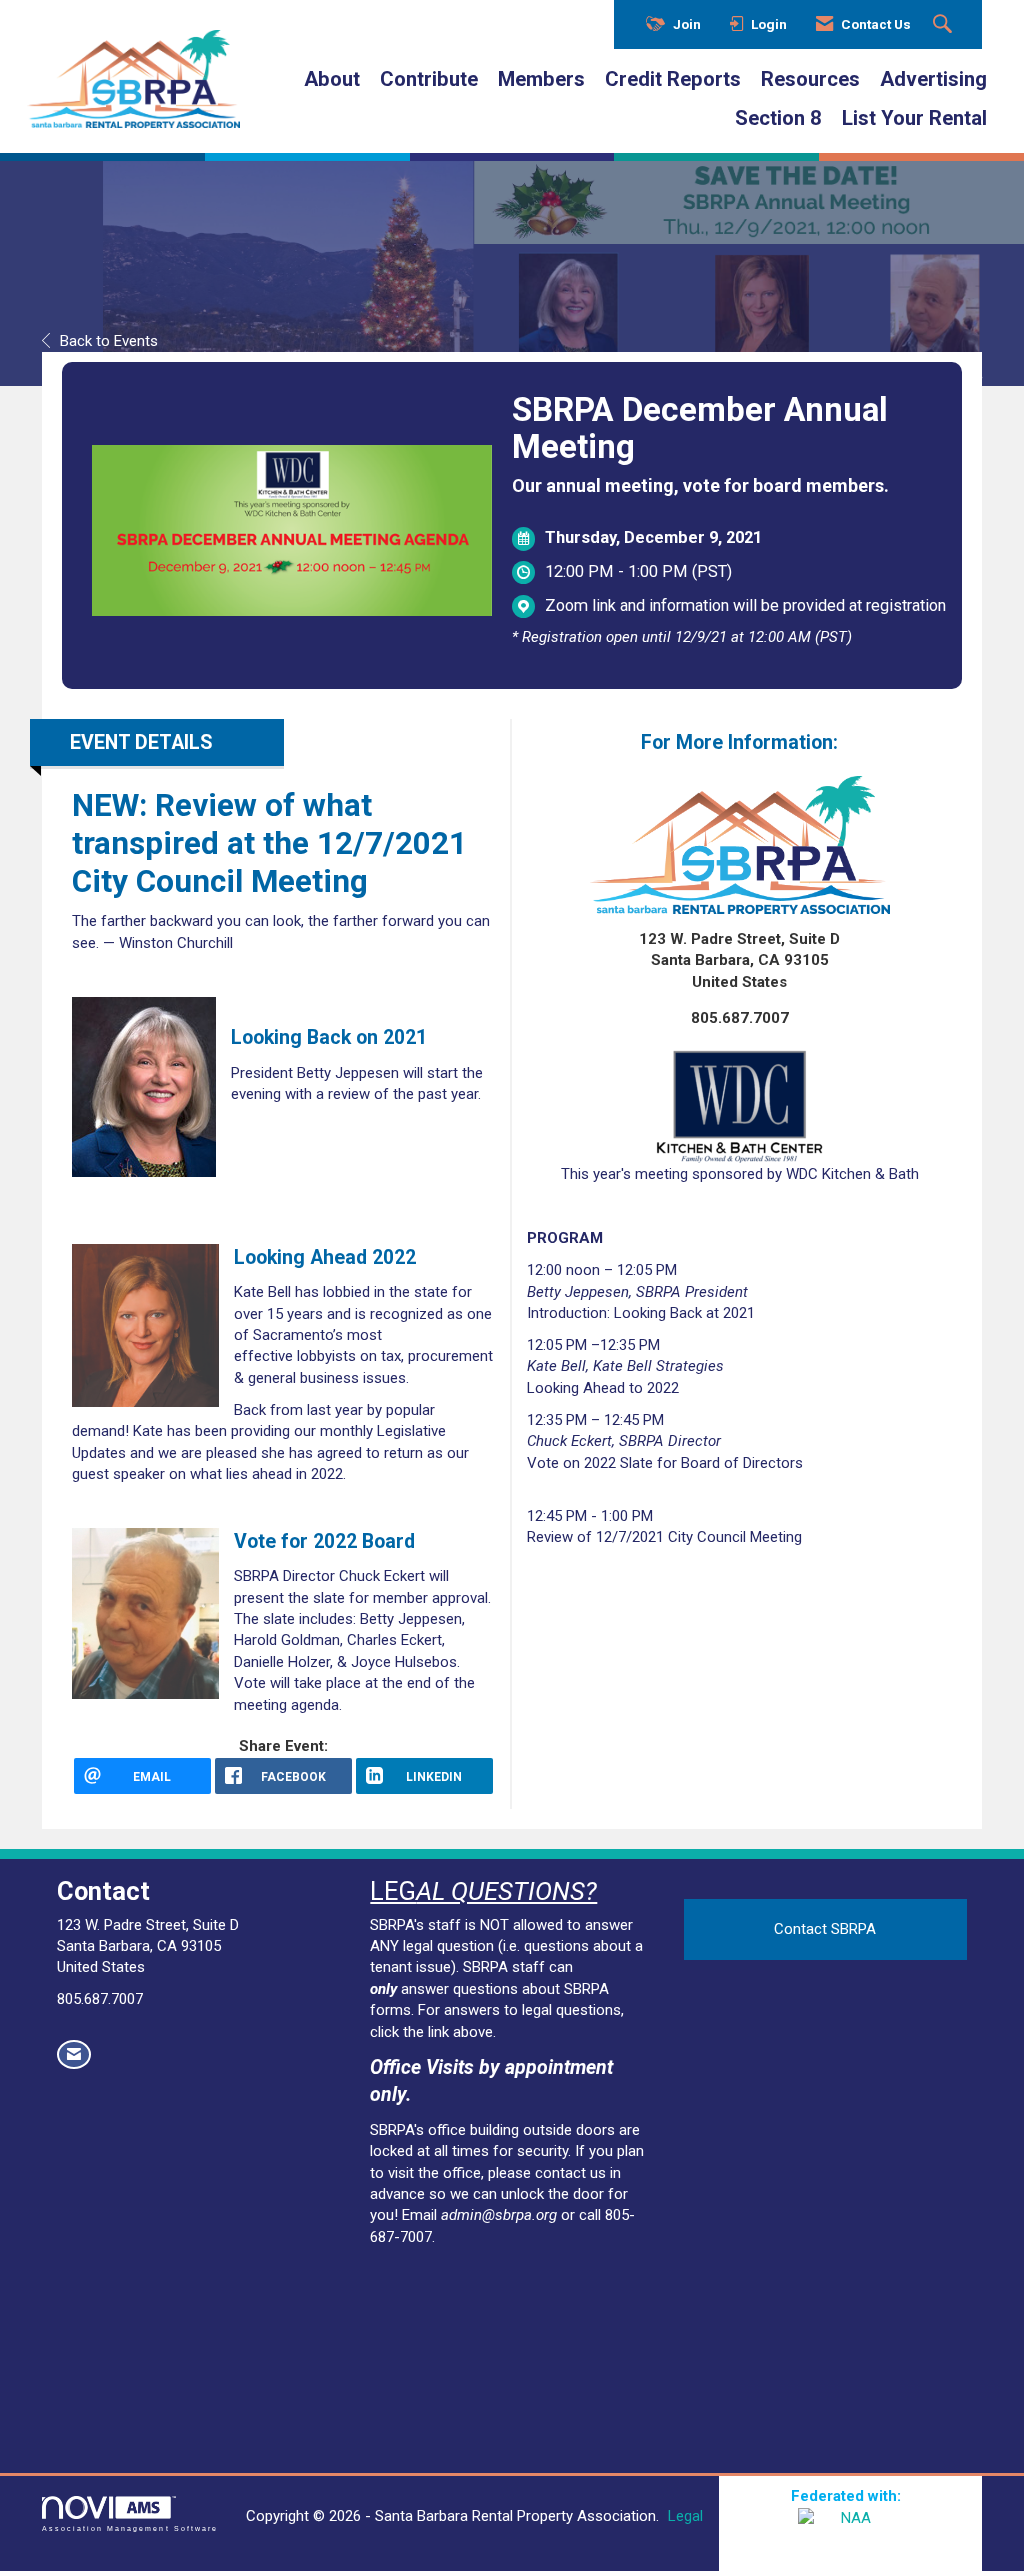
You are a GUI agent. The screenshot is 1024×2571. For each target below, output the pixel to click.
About (332, 79)
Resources (810, 79)
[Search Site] (945, 25)
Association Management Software (130, 2528)
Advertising (933, 79)
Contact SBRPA (825, 1929)
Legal (685, 2516)
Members (541, 79)
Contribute (429, 79)
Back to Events (109, 341)
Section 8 (778, 118)
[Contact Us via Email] (74, 2054)
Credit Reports (673, 79)
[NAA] (850, 2533)
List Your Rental (914, 118)
